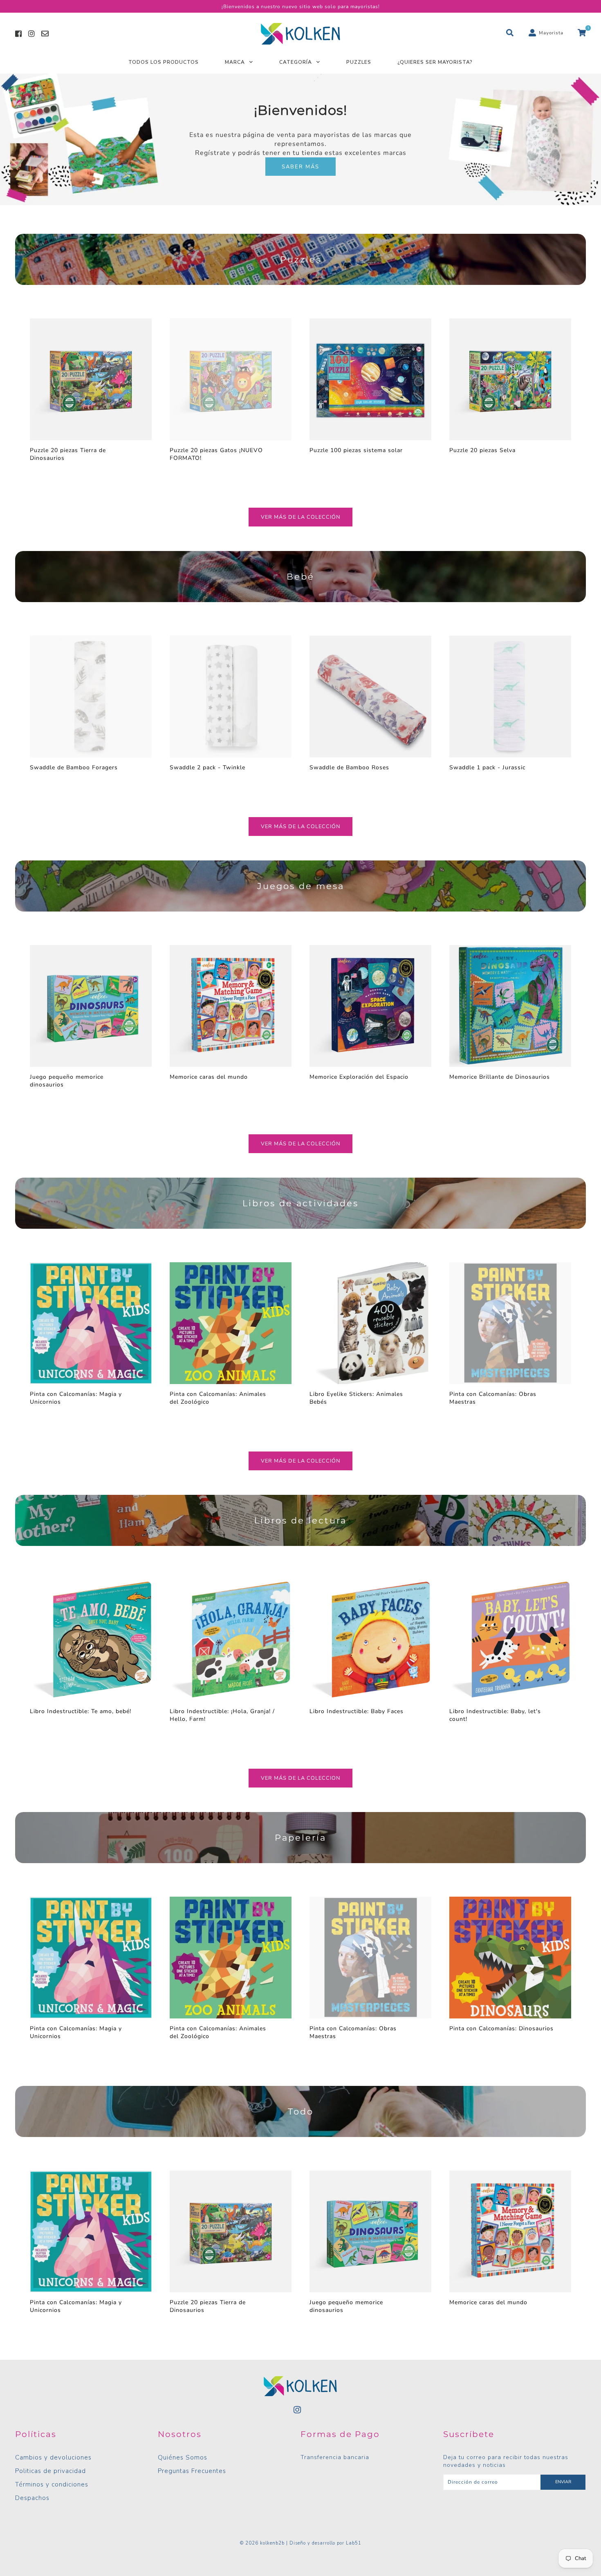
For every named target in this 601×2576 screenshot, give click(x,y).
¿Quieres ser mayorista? (435, 62)
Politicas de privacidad (50, 2471)
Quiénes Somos (183, 2457)
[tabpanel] (300, 139)
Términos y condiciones (52, 2484)
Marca (235, 62)
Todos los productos (164, 62)
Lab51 (354, 2543)
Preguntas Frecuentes (192, 2471)
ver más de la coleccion (300, 1778)
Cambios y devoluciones (53, 2457)
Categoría (296, 62)
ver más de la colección (300, 517)
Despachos (32, 2498)
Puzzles (359, 62)
